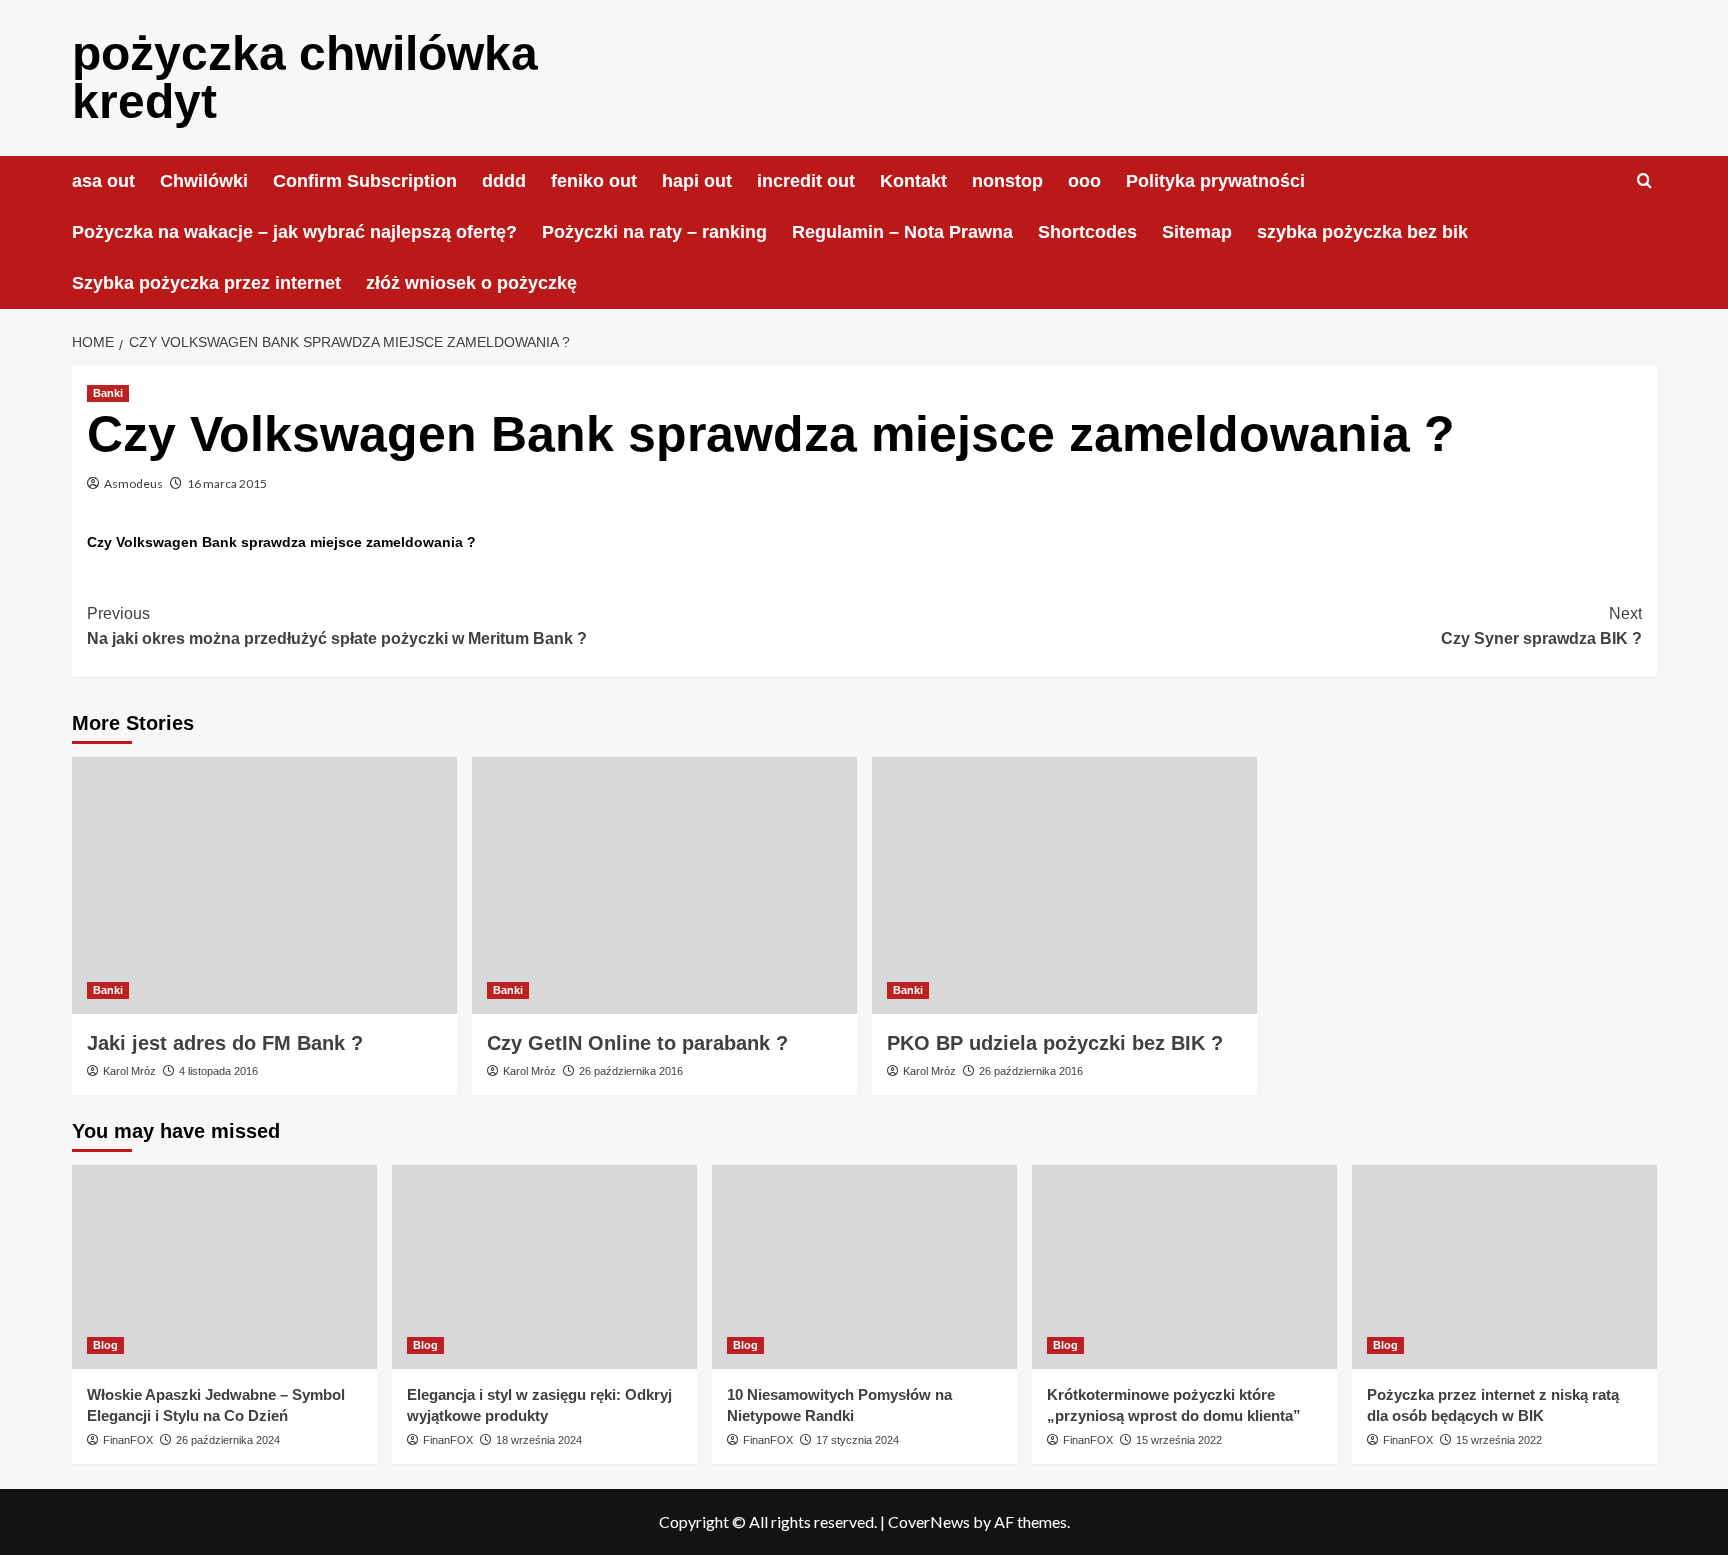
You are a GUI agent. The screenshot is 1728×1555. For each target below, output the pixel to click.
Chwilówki (204, 181)
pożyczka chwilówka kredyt (305, 77)
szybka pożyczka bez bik (1362, 232)
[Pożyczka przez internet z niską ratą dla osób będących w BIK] (1504, 1266)
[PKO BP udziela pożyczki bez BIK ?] (1064, 885)
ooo (1084, 181)
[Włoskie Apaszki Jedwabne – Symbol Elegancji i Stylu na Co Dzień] (224, 1266)
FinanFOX (128, 1440)
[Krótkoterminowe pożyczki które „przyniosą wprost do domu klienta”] (1184, 1266)
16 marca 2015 (227, 483)
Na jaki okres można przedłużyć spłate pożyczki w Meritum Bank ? (337, 626)
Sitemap (1197, 232)
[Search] (1644, 181)
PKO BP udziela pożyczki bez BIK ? (1055, 1043)
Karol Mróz (129, 1071)
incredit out (806, 181)
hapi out (697, 181)
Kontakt (913, 181)
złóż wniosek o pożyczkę (471, 283)
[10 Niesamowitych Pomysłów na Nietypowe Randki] (864, 1266)
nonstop (1007, 181)
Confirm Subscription (365, 181)
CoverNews (929, 1521)
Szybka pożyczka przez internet (206, 283)
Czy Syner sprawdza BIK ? (1541, 626)
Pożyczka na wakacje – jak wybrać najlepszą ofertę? (294, 232)
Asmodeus (133, 483)
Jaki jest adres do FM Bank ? (225, 1043)
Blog (105, 1345)
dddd (504, 181)
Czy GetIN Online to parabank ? (637, 1043)
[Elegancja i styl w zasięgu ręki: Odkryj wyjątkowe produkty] (544, 1266)
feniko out (594, 181)
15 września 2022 (1179, 1440)
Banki (108, 393)
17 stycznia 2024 (857, 1440)
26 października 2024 (228, 1440)
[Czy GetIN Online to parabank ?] (664, 885)
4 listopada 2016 (218, 1071)
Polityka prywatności (1215, 181)
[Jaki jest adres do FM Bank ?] (264, 885)
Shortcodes (1087, 232)
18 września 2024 (539, 1440)
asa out (103, 181)
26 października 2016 (631, 1071)
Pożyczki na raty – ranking (654, 232)
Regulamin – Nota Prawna (902, 232)
